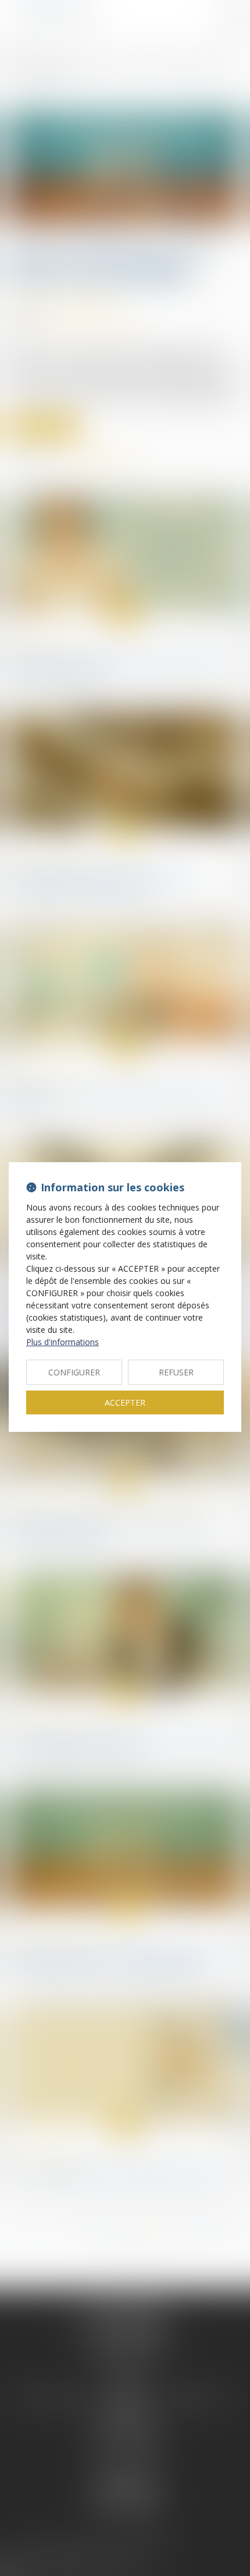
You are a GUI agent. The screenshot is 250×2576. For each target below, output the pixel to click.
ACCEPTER (125, 1402)
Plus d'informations (63, 1342)
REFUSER (176, 1372)
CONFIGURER (74, 1372)
